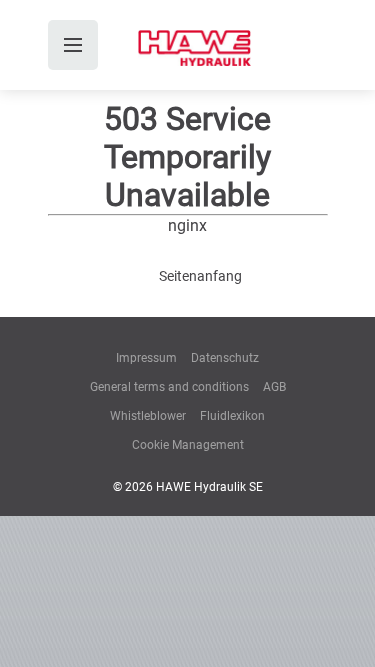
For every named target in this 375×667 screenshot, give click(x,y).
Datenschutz (225, 358)
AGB (274, 387)
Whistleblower (148, 416)
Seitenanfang (200, 276)
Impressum (146, 358)
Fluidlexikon (232, 416)
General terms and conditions (169, 387)
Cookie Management (188, 445)
